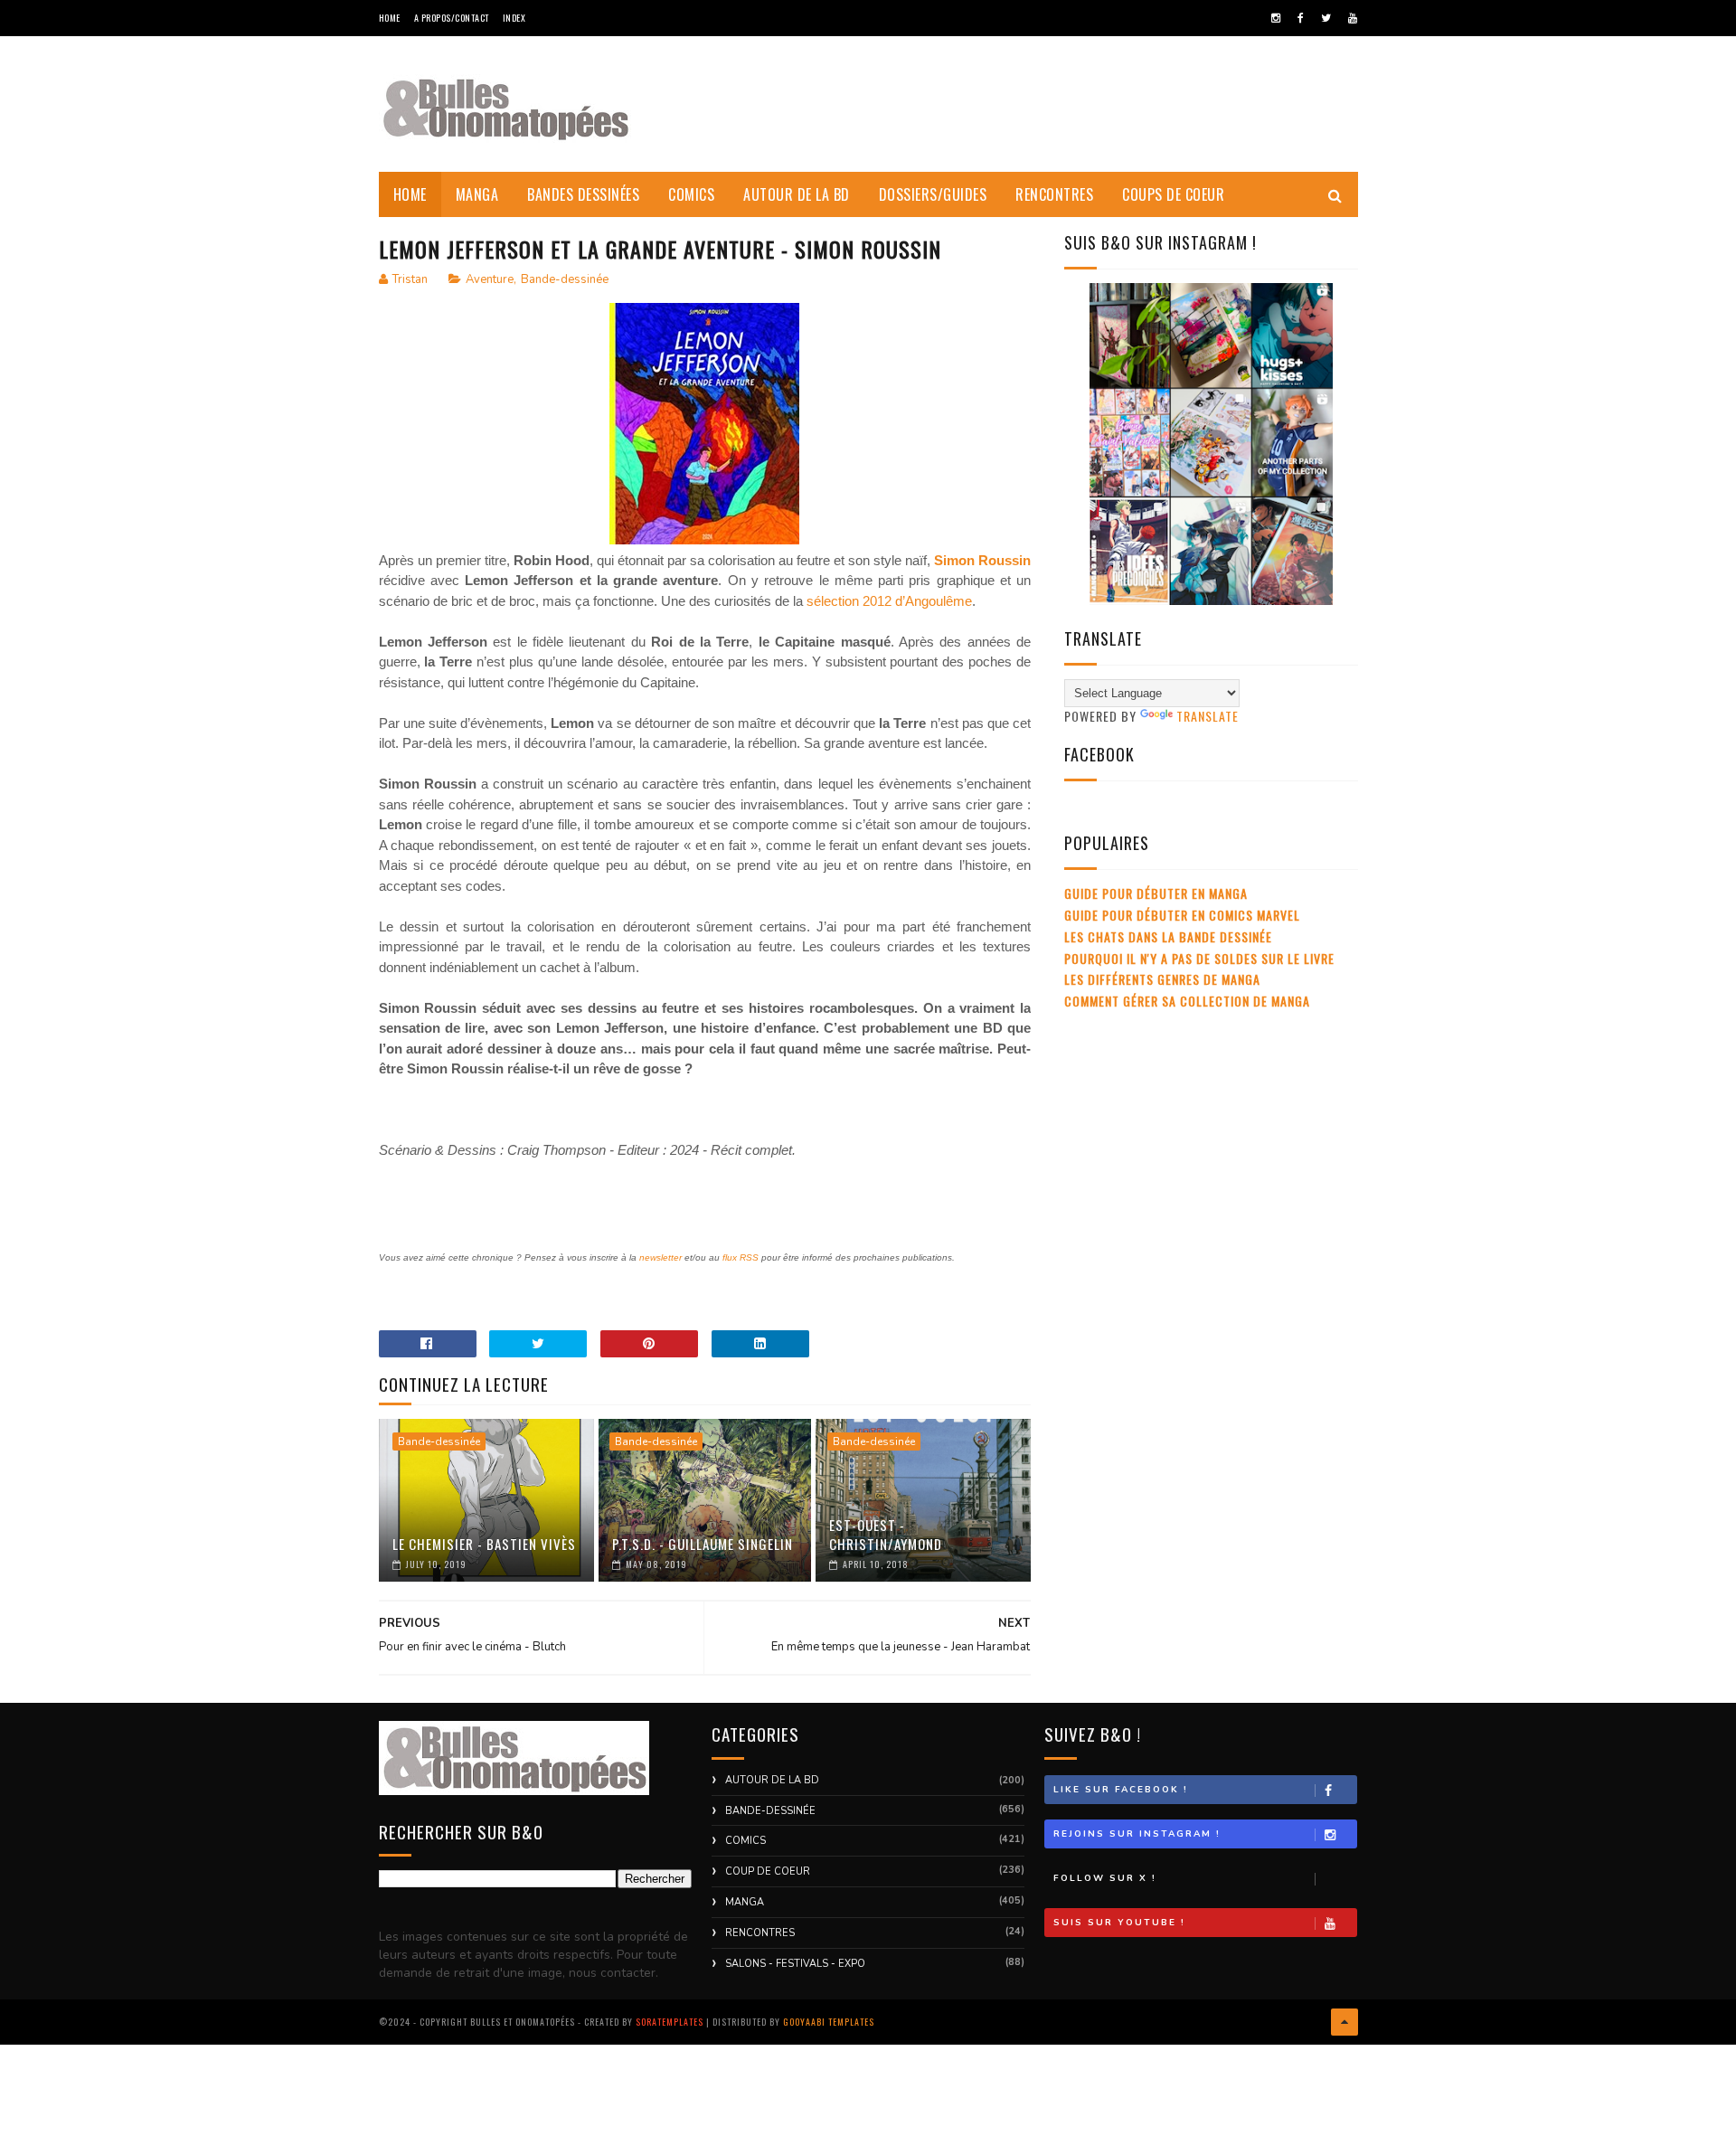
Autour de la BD (797, 194)
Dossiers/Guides (933, 194)
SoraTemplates (670, 2022)
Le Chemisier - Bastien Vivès (484, 1544)
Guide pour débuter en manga (1156, 893)
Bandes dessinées (583, 194)
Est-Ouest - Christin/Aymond (886, 1534)
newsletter (660, 1257)
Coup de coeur (768, 1871)
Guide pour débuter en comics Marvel (1182, 915)
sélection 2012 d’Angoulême (889, 601)
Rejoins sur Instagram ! (1137, 1834)
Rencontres (1054, 194)
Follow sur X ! (1105, 1878)
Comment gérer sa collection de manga (1187, 1001)
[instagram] (1276, 18)
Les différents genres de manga (1162, 979)
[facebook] (1301, 18)
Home (390, 18)
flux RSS (741, 1257)
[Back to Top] (1344, 2022)
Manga (477, 194)
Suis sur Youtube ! (1119, 1923)
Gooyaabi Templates (829, 2022)
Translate (1208, 716)
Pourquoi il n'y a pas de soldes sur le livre (1199, 958)
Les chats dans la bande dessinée (1168, 936)
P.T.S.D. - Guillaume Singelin (703, 1544)
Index (514, 18)
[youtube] (1353, 18)
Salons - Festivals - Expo (795, 1964)
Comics (691, 194)
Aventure (490, 279)
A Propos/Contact (452, 18)
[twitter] (1326, 18)
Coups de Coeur (1173, 194)
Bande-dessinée (565, 279)
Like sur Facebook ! (1121, 1790)
